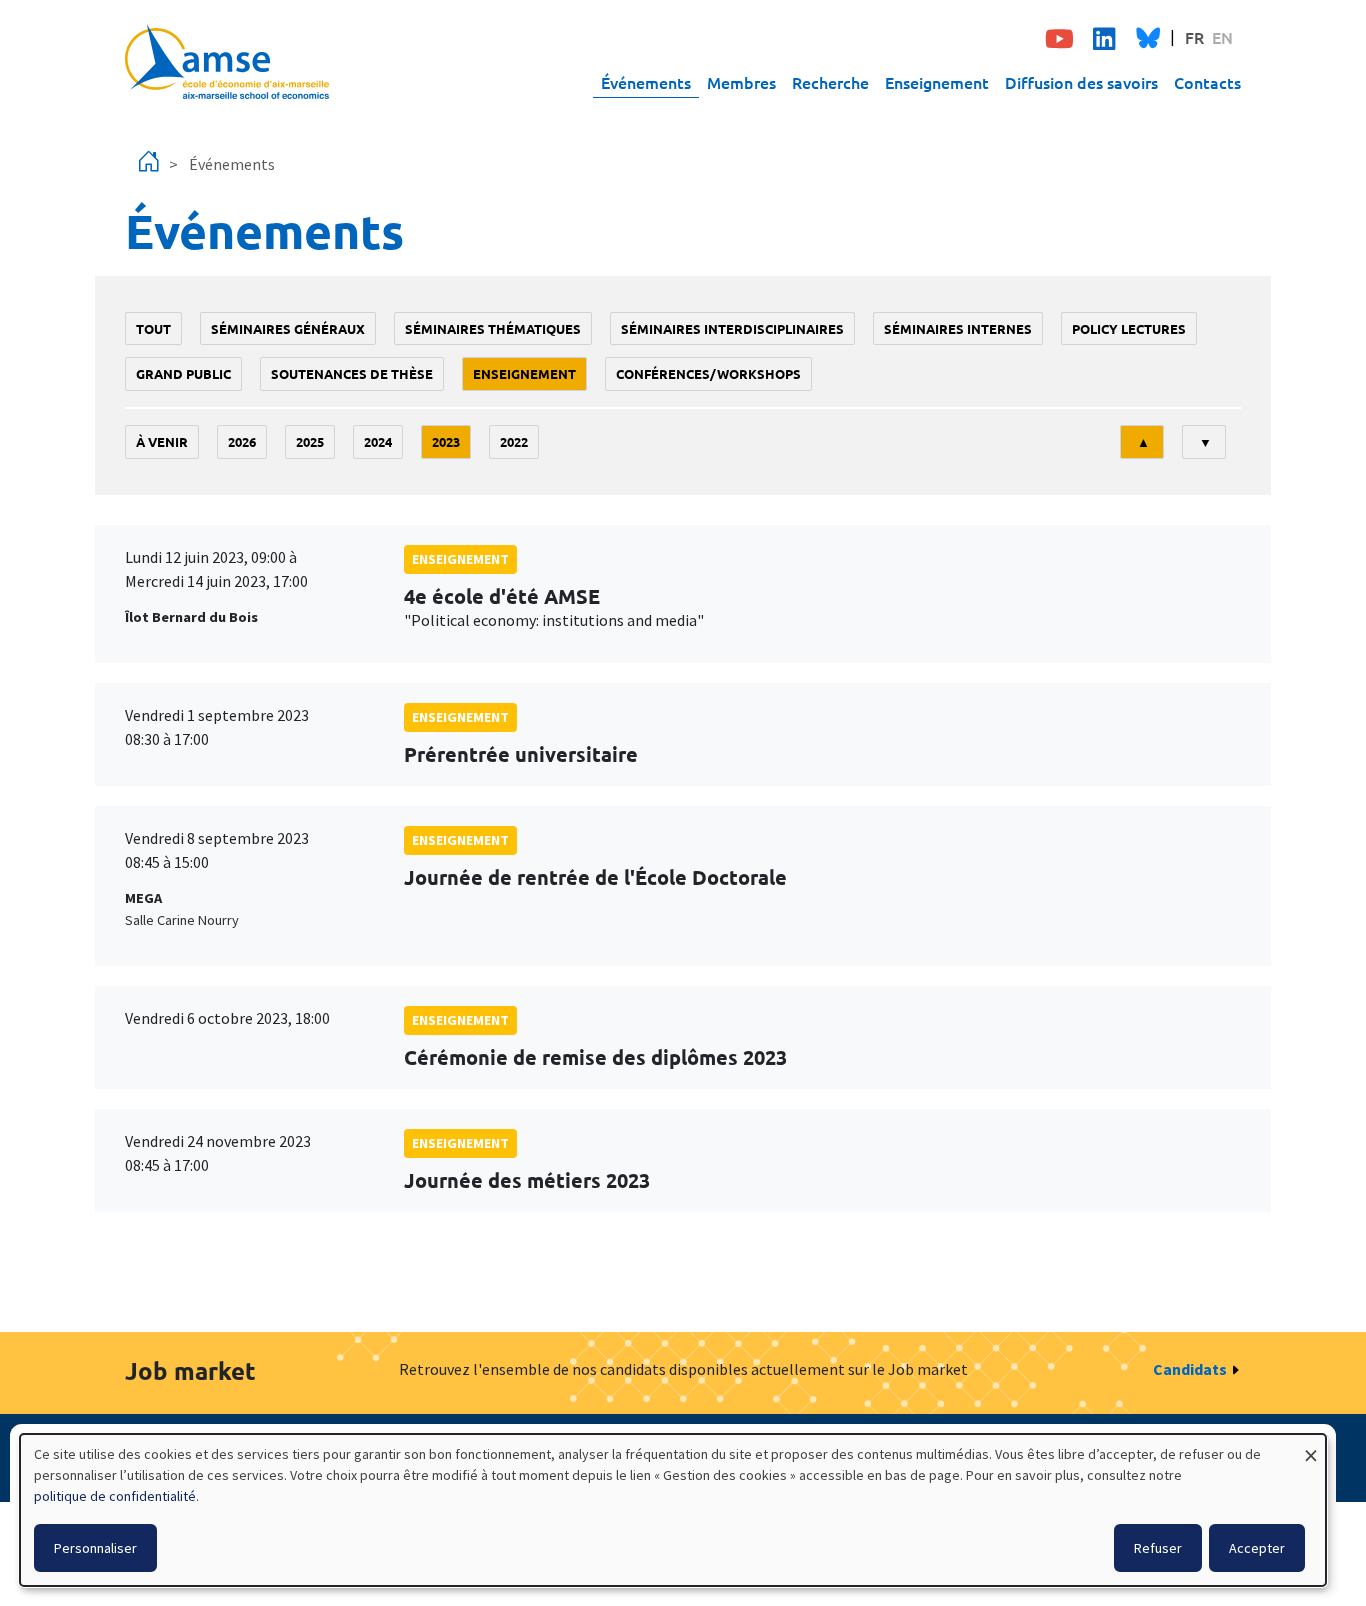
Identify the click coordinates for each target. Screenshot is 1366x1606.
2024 (378, 441)
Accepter (1257, 1548)
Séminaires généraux (288, 328)
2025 (310, 441)
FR (1194, 37)
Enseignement (937, 82)
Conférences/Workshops (708, 373)
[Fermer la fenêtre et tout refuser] (1311, 1446)
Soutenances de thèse (352, 373)
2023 (446, 441)
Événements (646, 82)
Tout (153, 328)
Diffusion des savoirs (1081, 82)
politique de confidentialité (115, 1496)
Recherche (830, 82)
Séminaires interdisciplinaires (732, 328)
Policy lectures (1129, 328)
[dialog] (673, 1510)
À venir (162, 441)
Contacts (1207, 82)
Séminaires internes (958, 328)
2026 (242, 441)
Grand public (183, 373)
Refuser (1158, 1548)
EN (1222, 37)
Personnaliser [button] (95, 1548)
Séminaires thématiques (493, 328)
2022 (514, 441)
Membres (741, 82)
